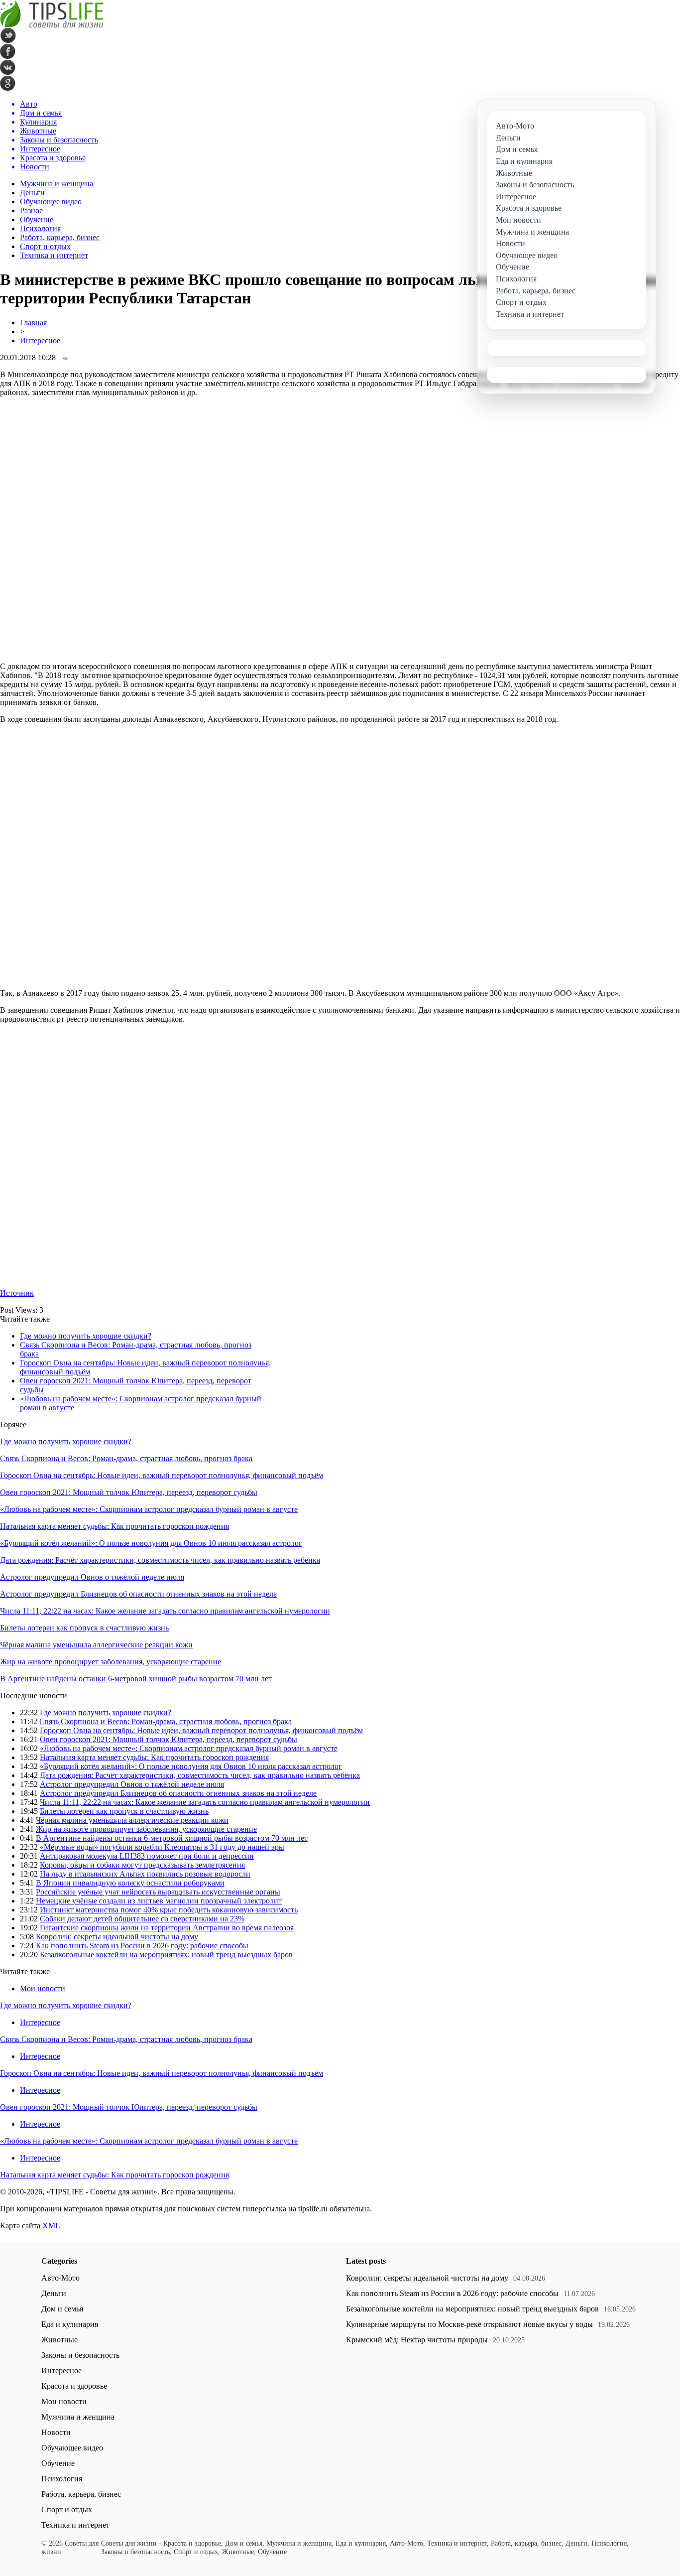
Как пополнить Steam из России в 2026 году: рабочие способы (142, 1946)
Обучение (37, 219)
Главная (33, 323)
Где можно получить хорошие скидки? (86, 1336)
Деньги (32, 193)
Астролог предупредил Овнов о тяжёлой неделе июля (92, 1577)
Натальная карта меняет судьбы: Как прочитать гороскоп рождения (114, 1526)
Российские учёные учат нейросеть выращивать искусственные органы (158, 1892)
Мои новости (43, 1988)
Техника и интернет (54, 255)
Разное (31, 210)
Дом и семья (62, 2309)
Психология (40, 228)
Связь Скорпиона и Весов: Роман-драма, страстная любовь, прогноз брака (126, 1458)
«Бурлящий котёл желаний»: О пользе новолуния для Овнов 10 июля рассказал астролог (151, 1543)
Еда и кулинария (70, 2324)
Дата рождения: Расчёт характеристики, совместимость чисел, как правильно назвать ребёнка (160, 1560)
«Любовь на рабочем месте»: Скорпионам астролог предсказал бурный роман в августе (149, 1509)
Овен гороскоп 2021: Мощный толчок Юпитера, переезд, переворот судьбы (129, 1492)
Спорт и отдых (45, 246)
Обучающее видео (51, 202)
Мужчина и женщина (57, 184)
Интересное (40, 340)
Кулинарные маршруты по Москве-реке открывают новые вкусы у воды (469, 2324)
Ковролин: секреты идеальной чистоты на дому (117, 1937)
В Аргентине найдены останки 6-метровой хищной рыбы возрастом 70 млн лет (136, 1679)
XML (51, 2226)
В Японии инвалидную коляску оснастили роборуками (130, 1883)
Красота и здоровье (74, 2386)
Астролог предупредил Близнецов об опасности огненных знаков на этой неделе (138, 1594)
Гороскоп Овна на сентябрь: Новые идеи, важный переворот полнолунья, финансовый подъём (162, 1475)
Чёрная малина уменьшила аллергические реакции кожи (96, 1645)
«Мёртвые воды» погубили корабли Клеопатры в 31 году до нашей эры (162, 1847)
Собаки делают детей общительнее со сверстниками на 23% (142, 1919)
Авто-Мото (60, 2278)
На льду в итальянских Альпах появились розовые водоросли (145, 1874)
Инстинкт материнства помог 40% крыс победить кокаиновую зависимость (169, 1910)
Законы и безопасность (80, 2355)
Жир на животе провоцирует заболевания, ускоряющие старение (111, 1662)
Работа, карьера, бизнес (60, 237)
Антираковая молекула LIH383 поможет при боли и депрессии (147, 1856)
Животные (59, 2340)
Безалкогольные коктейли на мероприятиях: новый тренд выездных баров (166, 1955)
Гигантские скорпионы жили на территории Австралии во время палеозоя (167, 1928)
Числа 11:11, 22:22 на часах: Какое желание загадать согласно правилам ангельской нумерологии (165, 1611)
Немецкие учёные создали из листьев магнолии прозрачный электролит (159, 1901)
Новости (56, 2432)
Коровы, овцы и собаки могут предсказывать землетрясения (142, 1865)
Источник (17, 1293)
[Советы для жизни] (52, 25)
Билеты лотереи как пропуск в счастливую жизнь (84, 1628)
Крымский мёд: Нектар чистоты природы (417, 2340)
